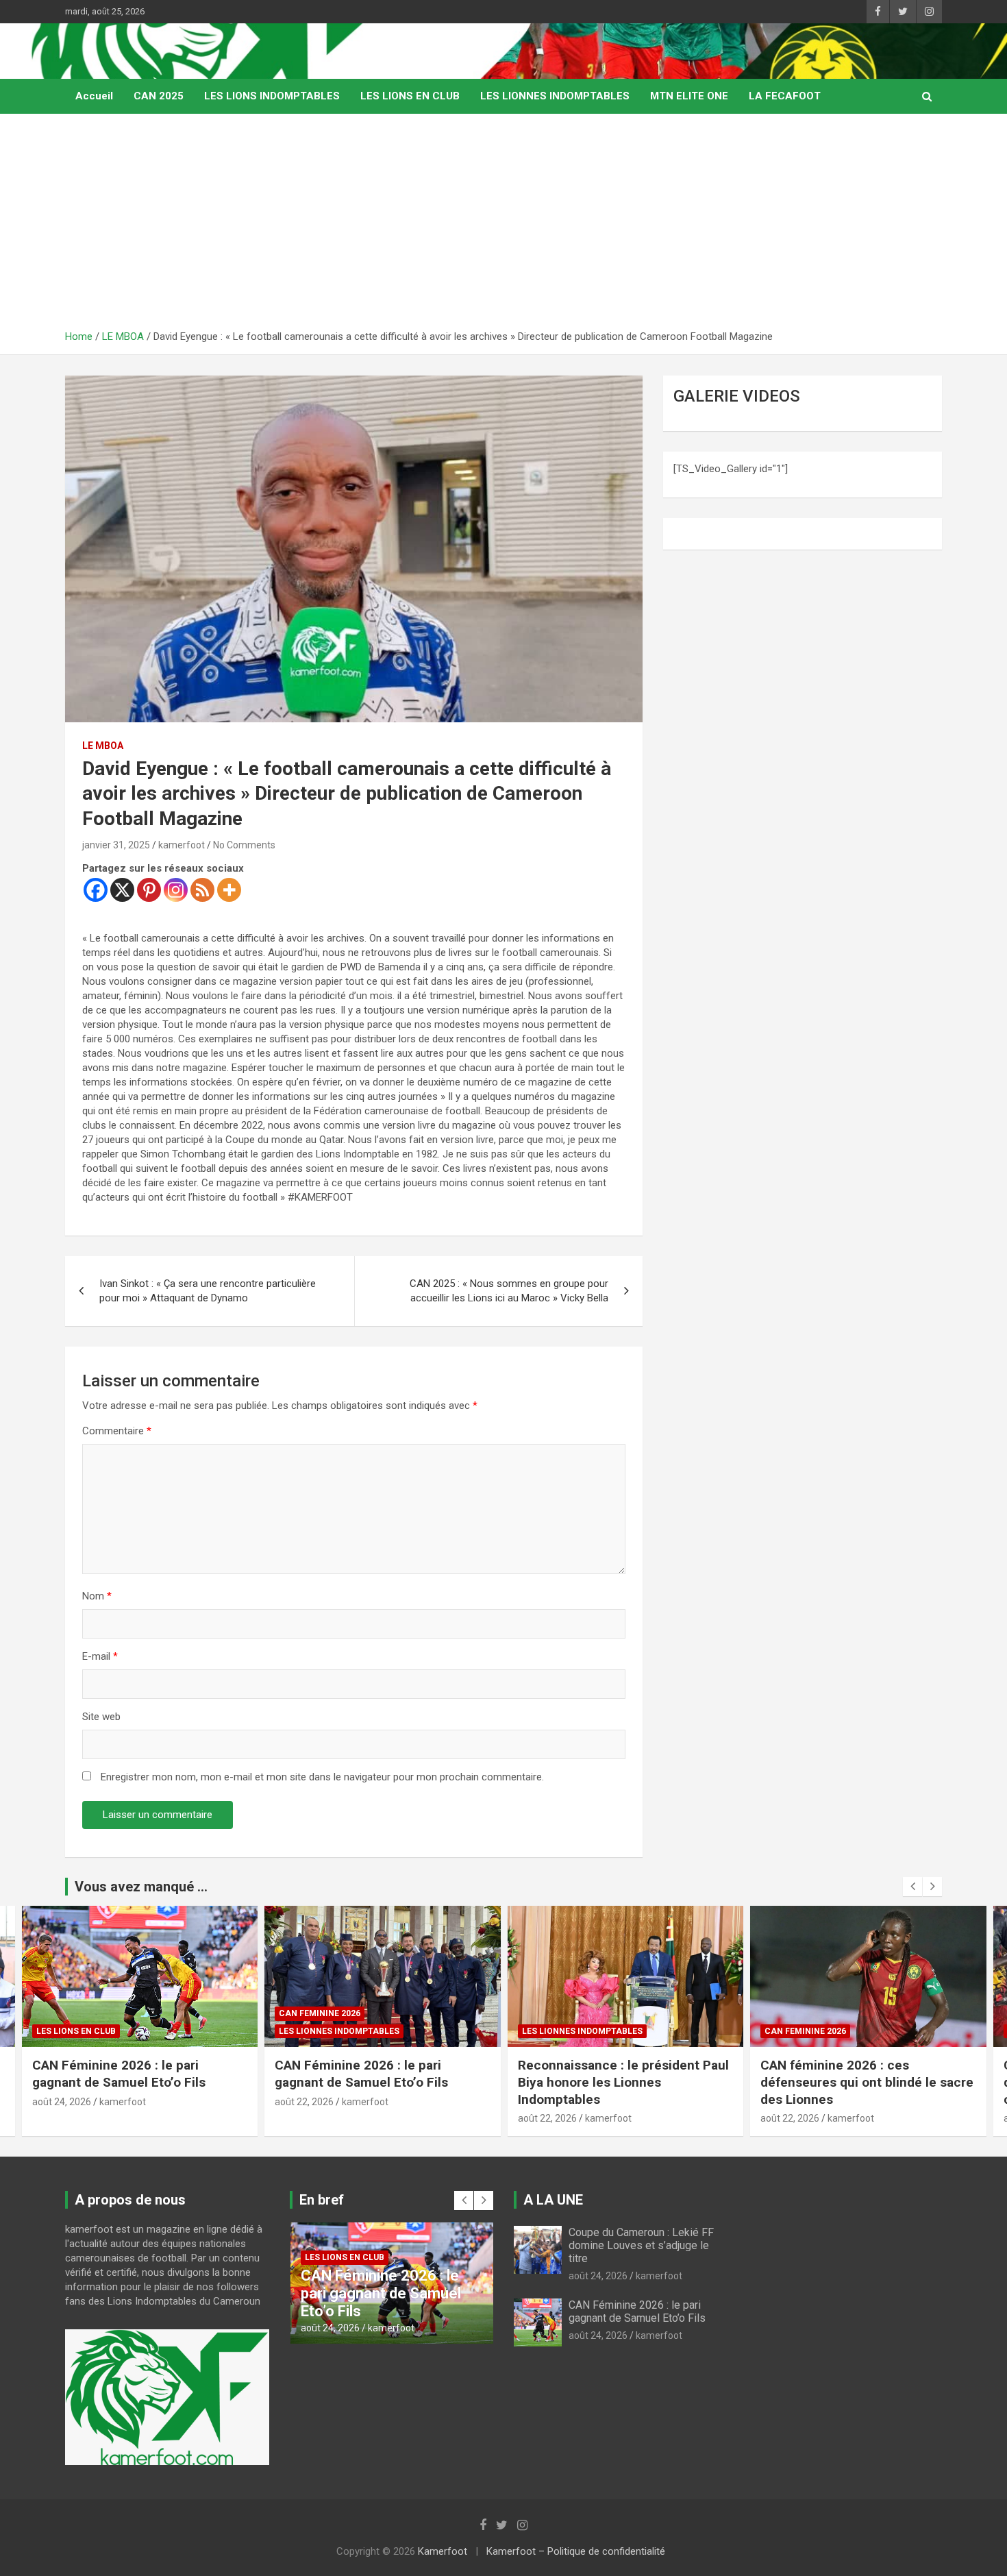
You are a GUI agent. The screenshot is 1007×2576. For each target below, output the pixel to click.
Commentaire (117, 1431)
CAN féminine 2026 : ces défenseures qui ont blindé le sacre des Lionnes (867, 2082)
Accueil (94, 96)
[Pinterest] (149, 890)
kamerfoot (182, 845)
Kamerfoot (443, 2551)
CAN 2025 (159, 96)
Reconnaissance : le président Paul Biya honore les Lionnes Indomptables (623, 2082)
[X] (122, 890)
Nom (97, 1596)
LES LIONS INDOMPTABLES (272, 96)
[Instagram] (176, 890)
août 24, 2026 (62, 2102)
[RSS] (202, 890)
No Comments (244, 845)
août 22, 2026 (304, 2102)
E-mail (100, 1656)
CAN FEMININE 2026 (320, 2013)
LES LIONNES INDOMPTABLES (555, 96)
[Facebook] (96, 890)
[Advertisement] (503, 227)
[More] (229, 890)
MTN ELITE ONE (689, 96)
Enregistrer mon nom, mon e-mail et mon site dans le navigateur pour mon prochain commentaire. (322, 1777)
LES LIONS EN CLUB (410, 96)
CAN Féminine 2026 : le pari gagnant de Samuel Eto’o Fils (119, 2074)
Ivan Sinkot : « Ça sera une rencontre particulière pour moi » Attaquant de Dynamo (208, 1291)
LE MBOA (103, 746)
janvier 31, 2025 (116, 845)
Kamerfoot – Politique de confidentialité (576, 2551)
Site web (101, 1717)
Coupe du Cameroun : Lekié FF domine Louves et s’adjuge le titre (641, 2245)
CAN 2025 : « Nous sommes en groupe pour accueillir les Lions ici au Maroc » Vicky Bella (509, 1291)
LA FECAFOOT (785, 96)
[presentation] (912, 1887)
